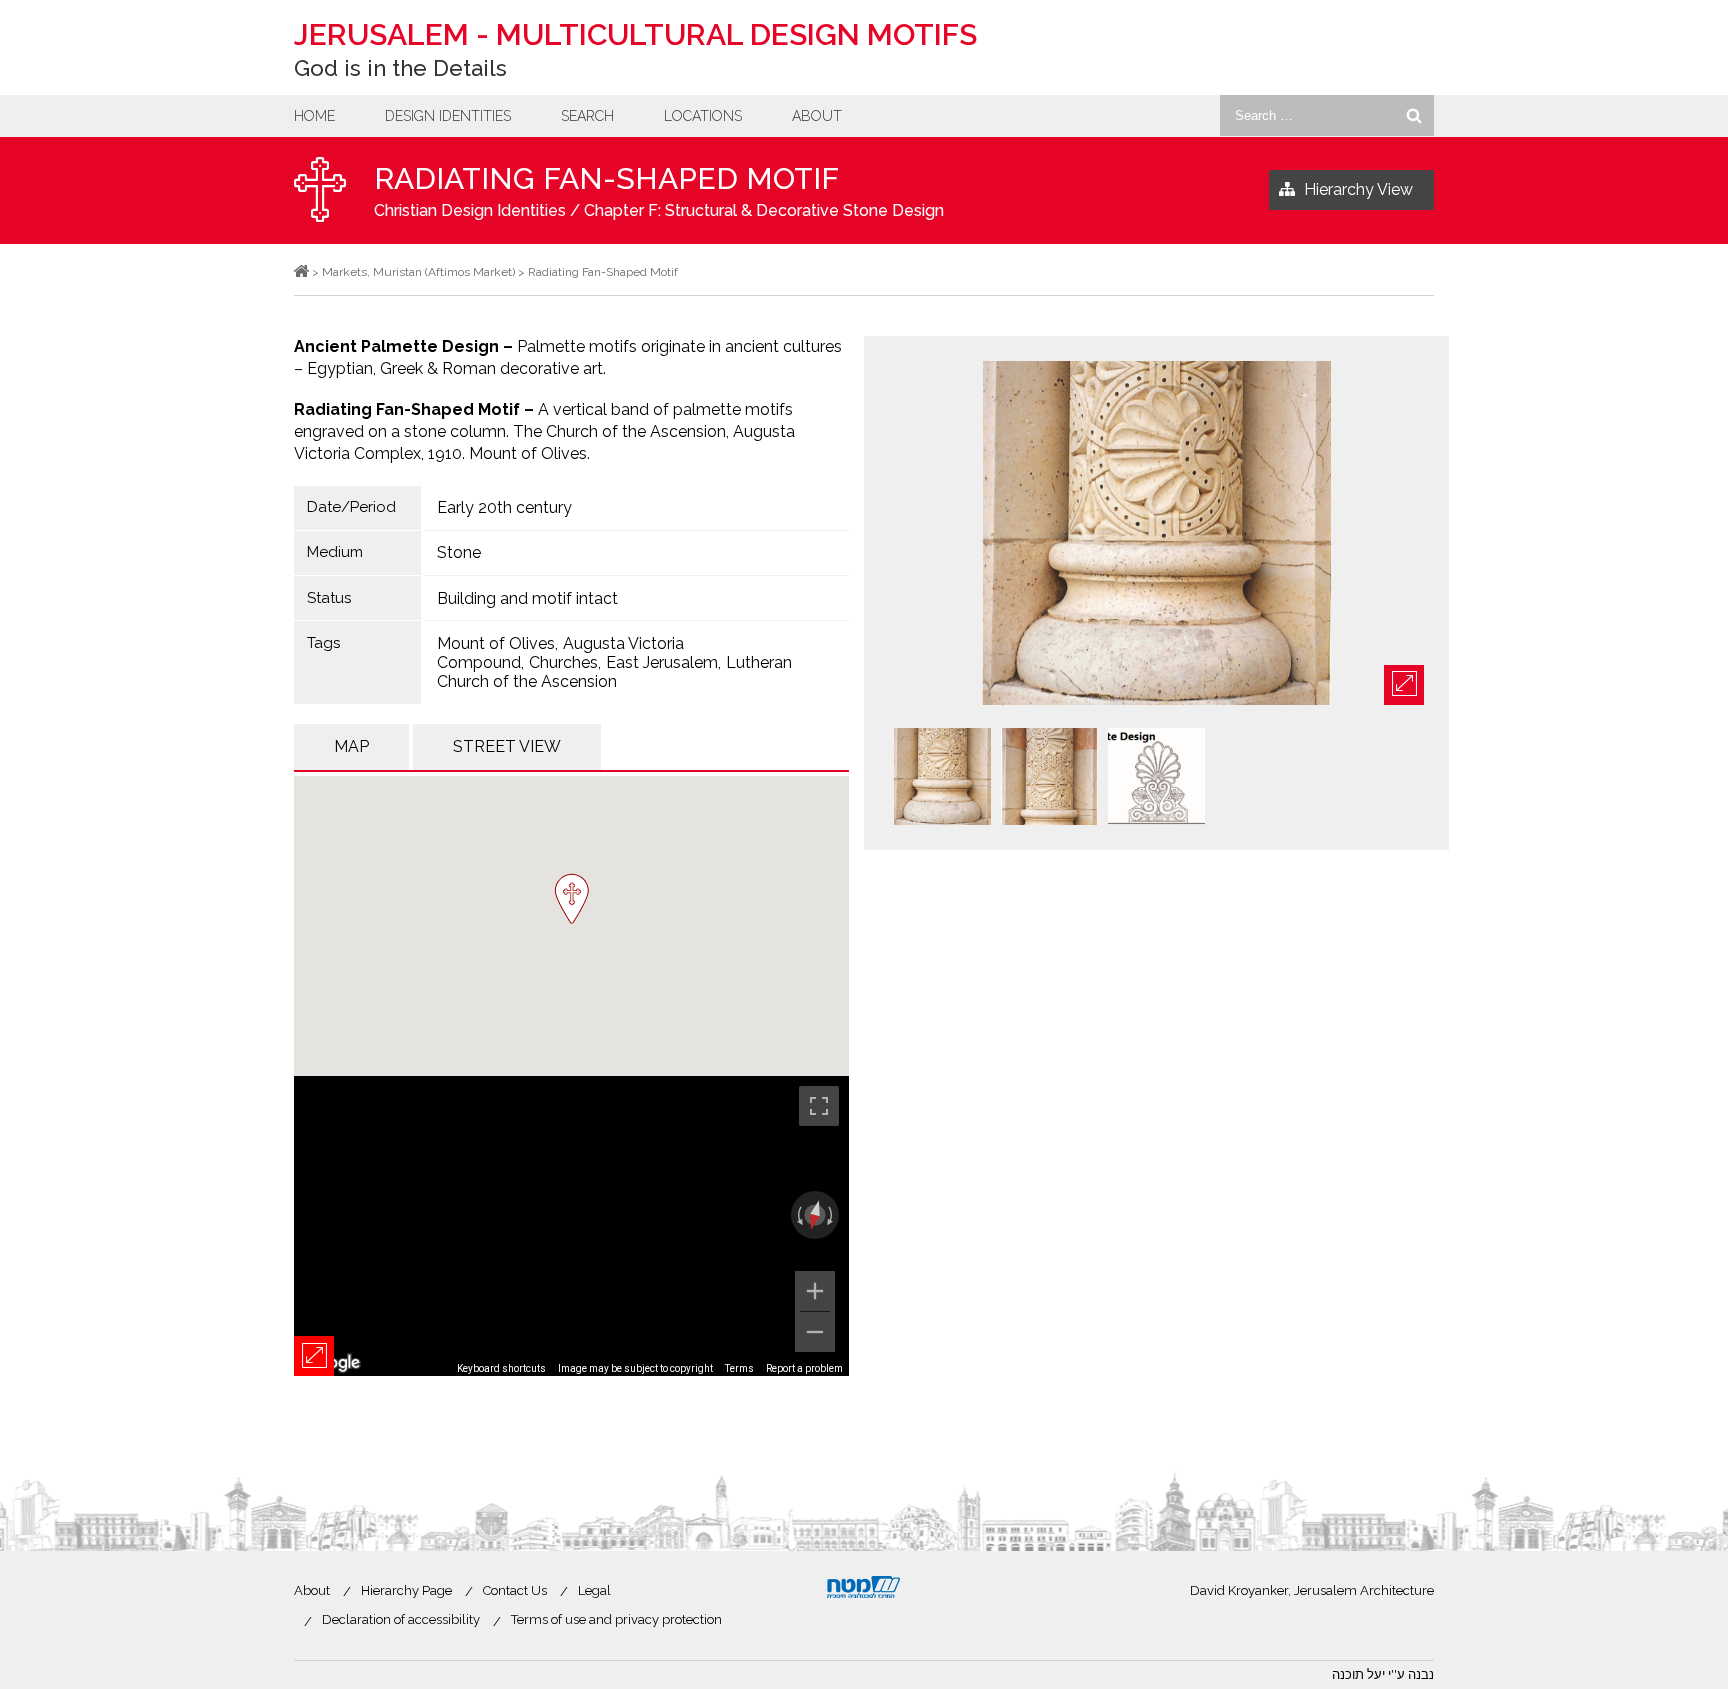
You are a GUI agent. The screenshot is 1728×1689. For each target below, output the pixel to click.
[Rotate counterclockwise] (798, 1215)
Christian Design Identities (470, 210)
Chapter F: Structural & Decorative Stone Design (764, 210)
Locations (703, 116)
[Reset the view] (815, 1215)
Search (587, 116)
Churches (563, 662)
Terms (739, 1368)
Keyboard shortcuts (501, 1368)
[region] (571, 1226)
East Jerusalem (662, 662)
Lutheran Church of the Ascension (614, 672)
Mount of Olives (496, 643)
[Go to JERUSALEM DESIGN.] (301, 272)
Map (351, 746)
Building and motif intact (527, 598)
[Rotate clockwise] (832, 1215)
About (817, 116)
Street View (507, 746)
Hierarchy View (1358, 189)
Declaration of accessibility (401, 1619)
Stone (459, 552)
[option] (1156, 534)
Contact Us (515, 1590)
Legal (594, 1590)
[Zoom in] (815, 1291)
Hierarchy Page (406, 1590)
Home (314, 116)
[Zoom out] (815, 1332)
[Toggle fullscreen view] (819, 1106)
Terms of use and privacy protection (616, 1619)
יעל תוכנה (1358, 1674)
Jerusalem (635, 34)
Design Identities (448, 116)
